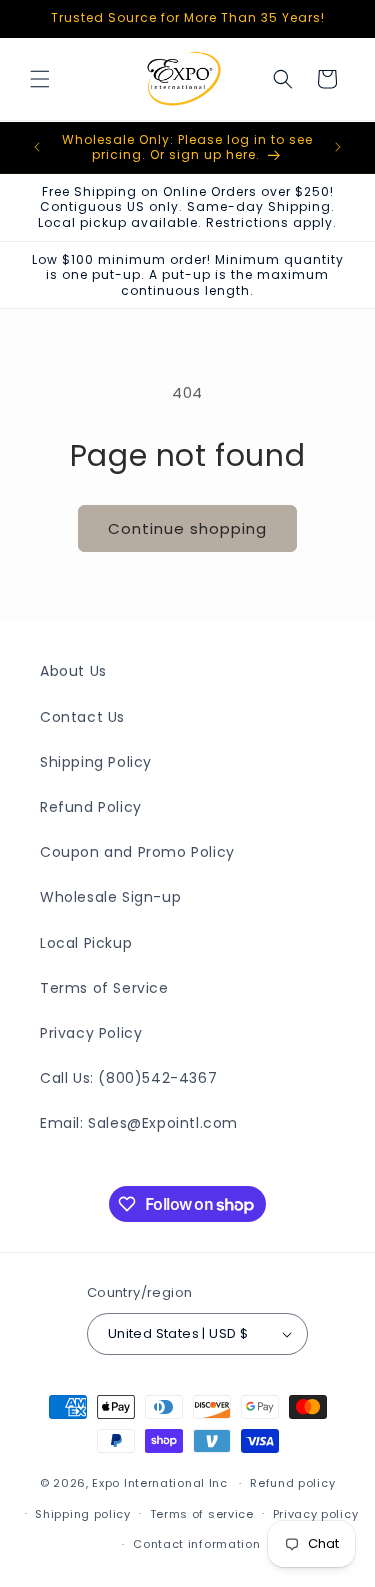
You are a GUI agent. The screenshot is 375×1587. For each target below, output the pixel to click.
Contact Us (82, 717)
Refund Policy (91, 807)
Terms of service (202, 1514)
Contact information (196, 1544)
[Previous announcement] (37, 147)
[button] (40, 79)
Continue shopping (187, 528)
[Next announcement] (338, 147)
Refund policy (292, 1483)
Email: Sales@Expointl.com (139, 1123)
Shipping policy (83, 1514)
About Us (73, 671)
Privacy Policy (91, 1033)
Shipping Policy (96, 762)
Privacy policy (316, 1514)
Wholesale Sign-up (110, 897)
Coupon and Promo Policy (137, 852)
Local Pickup (86, 943)
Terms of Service (104, 988)
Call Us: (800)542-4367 (128, 1078)
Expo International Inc (159, 1483)
